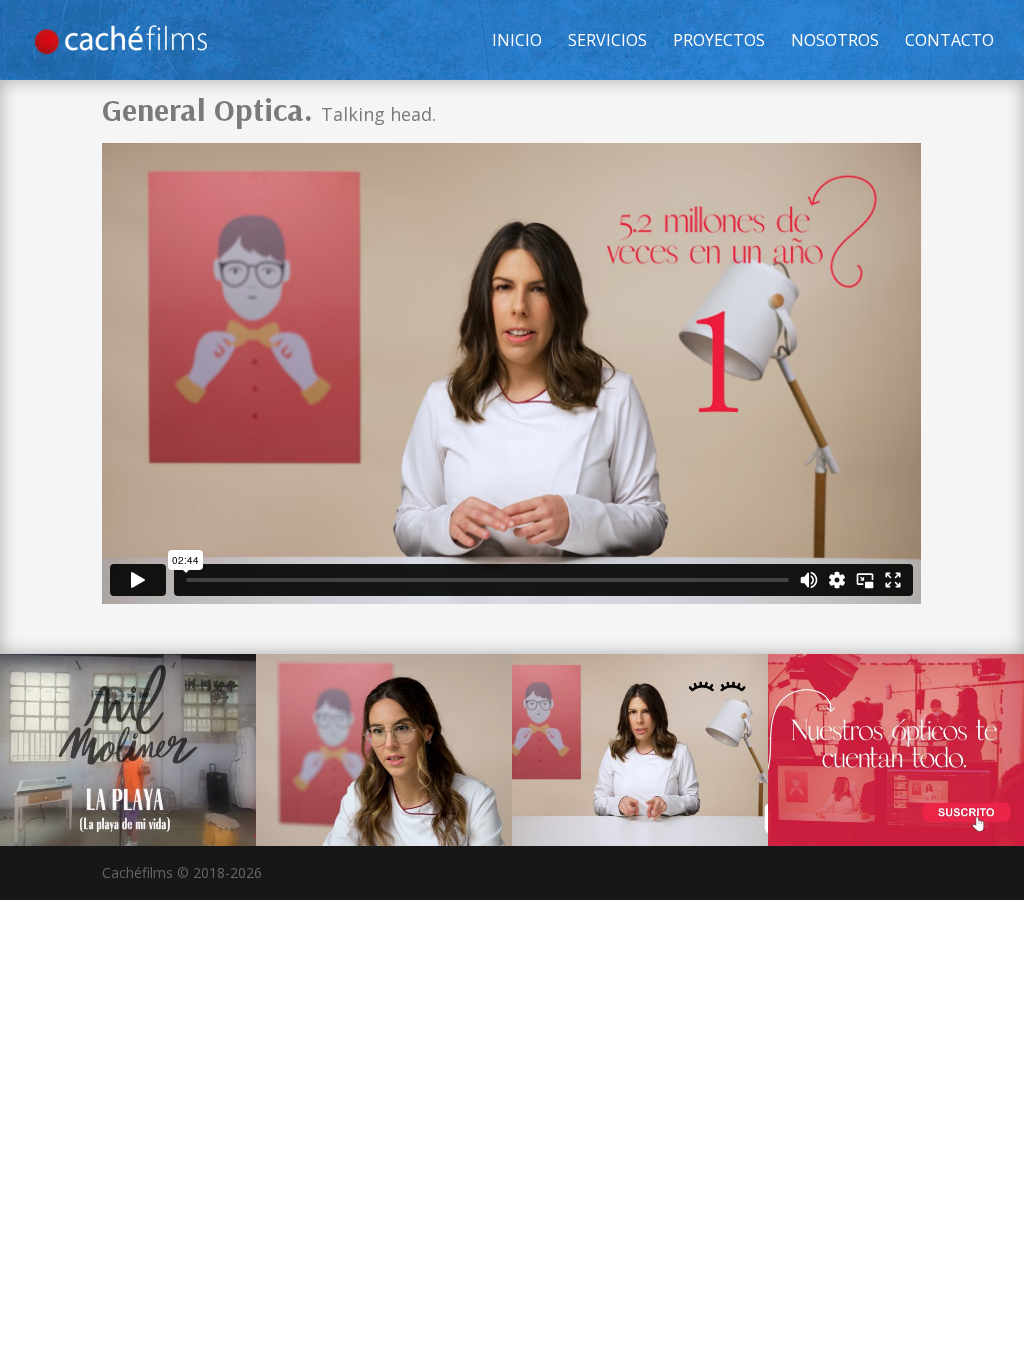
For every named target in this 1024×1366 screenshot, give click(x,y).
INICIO (517, 42)
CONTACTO (949, 42)
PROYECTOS (719, 42)
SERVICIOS (607, 42)
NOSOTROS (835, 42)
